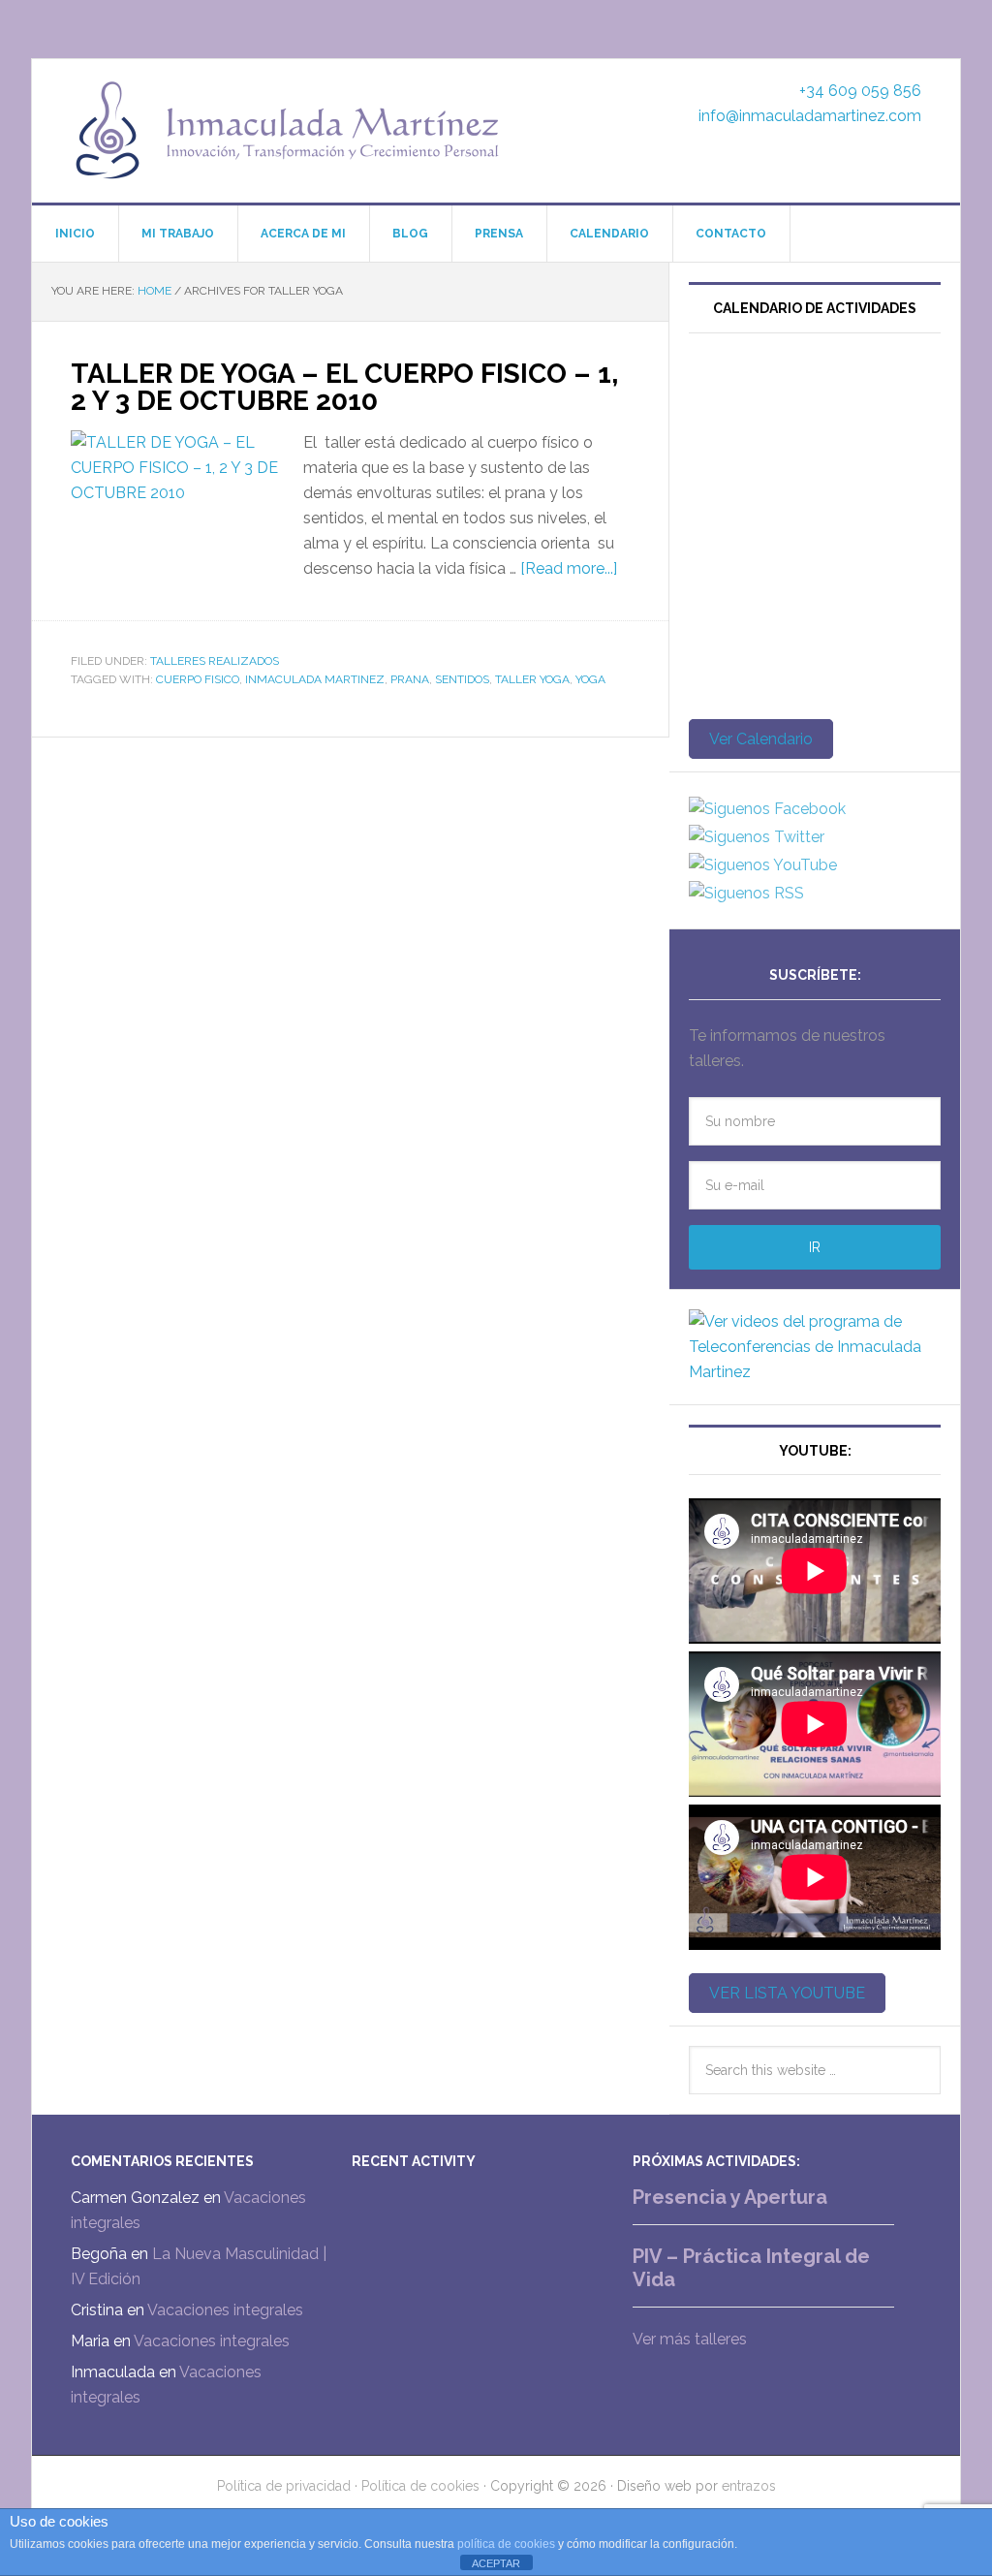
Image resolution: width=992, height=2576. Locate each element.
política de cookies (506, 2544)
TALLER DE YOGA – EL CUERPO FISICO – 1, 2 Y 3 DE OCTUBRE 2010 (344, 387)
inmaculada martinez (315, 679)
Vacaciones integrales (225, 2310)
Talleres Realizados (215, 661)
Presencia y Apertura (730, 2197)
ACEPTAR (496, 2563)
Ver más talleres (690, 2339)
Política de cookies (420, 2486)
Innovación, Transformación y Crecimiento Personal (289, 131)
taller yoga (532, 679)
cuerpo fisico (198, 679)
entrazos (749, 2486)
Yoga (590, 679)
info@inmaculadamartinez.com (810, 116)
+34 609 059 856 (860, 91)
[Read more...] (569, 568)
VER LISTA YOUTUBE (787, 1993)
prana (410, 679)
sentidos (462, 679)
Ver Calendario (761, 739)
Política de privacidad (284, 2486)
